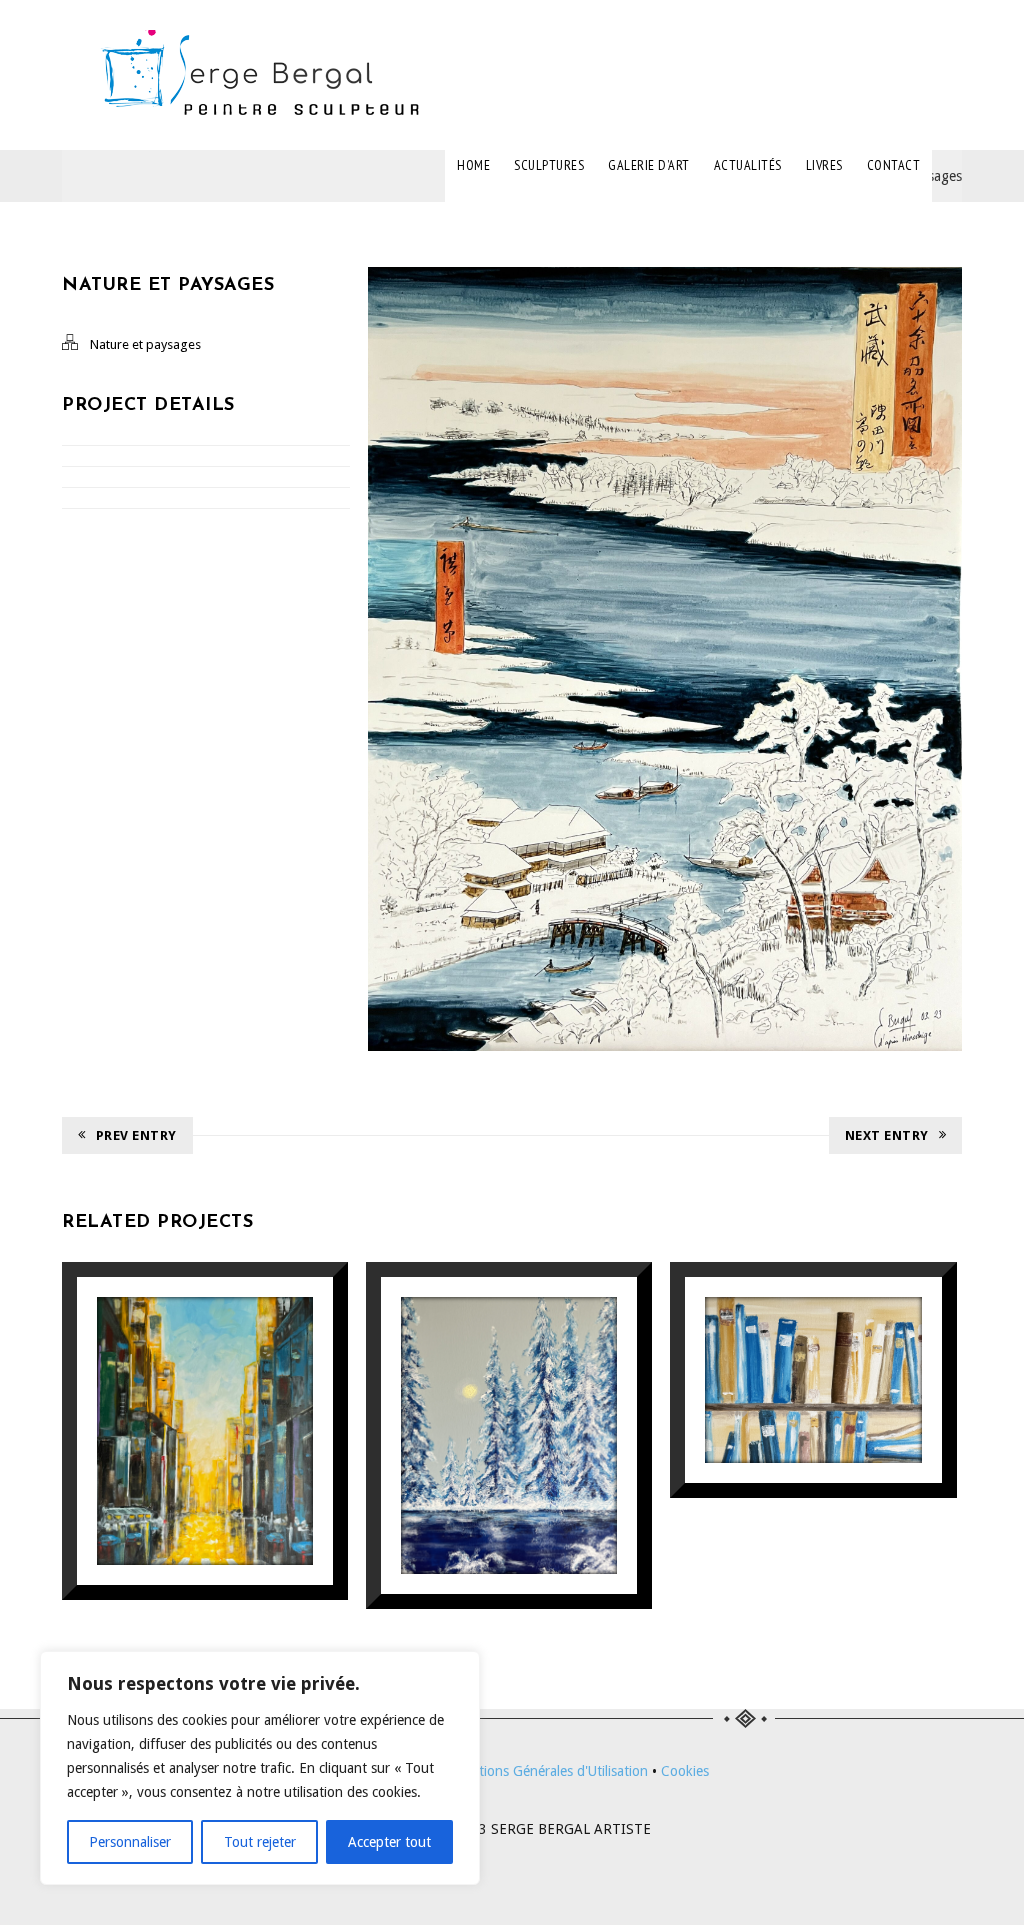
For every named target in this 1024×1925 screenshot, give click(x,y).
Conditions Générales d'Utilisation (545, 1771)
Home (473, 165)
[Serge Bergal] (267, 75)
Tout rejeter (260, 1842)
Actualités (748, 165)
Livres (824, 165)
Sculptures (549, 165)
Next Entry (887, 1135)
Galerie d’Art (649, 165)
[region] (260, 1768)
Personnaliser (130, 1842)
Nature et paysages (145, 344)
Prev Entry (136, 1135)
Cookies (685, 1771)
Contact (894, 165)
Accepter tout (389, 1842)
